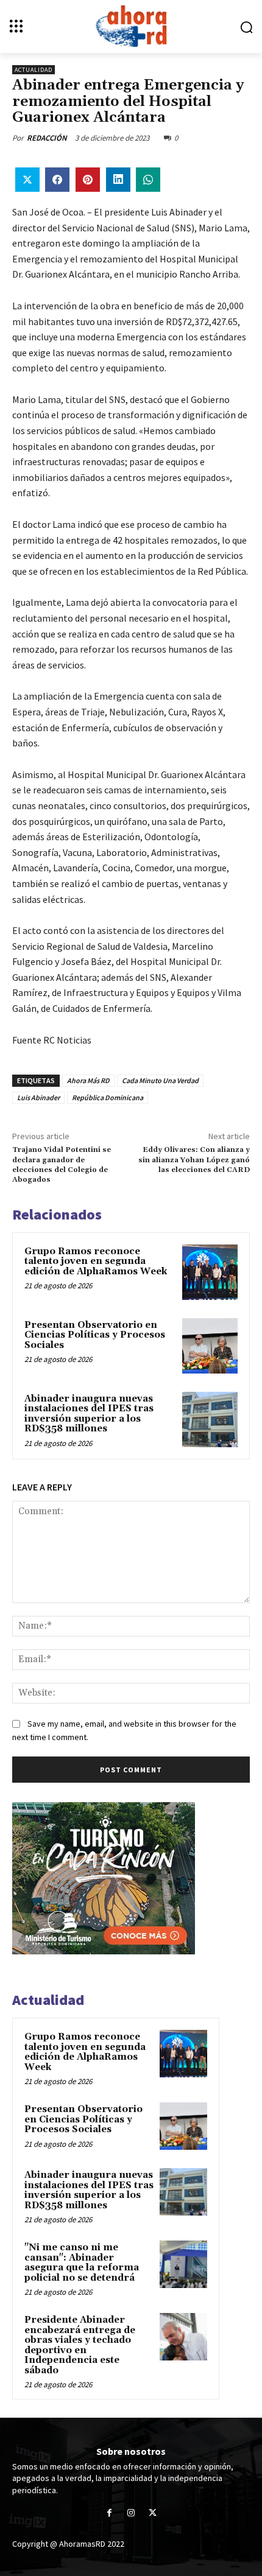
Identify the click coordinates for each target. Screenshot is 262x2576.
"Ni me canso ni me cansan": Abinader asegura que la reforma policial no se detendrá (82, 2263)
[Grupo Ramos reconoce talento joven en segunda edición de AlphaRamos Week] (210, 1272)
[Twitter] (153, 2513)
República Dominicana (108, 1097)
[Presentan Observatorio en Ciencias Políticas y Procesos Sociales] (210, 1346)
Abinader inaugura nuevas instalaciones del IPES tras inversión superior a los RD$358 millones (89, 1414)
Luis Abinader (38, 1097)
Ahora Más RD (88, 1080)
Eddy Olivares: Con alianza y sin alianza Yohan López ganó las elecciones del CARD (194, 1160)
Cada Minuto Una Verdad (160, 1080)
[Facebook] (109, 2513)
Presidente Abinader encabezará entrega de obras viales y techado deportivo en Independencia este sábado (80, 2345)
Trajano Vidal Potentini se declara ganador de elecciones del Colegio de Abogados (62, 1165)
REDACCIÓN (47, 138)
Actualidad (34, 70)
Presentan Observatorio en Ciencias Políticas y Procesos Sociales (95, 1335)
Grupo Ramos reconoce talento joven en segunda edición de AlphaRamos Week (96, 1262)
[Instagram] (131, 2513)
